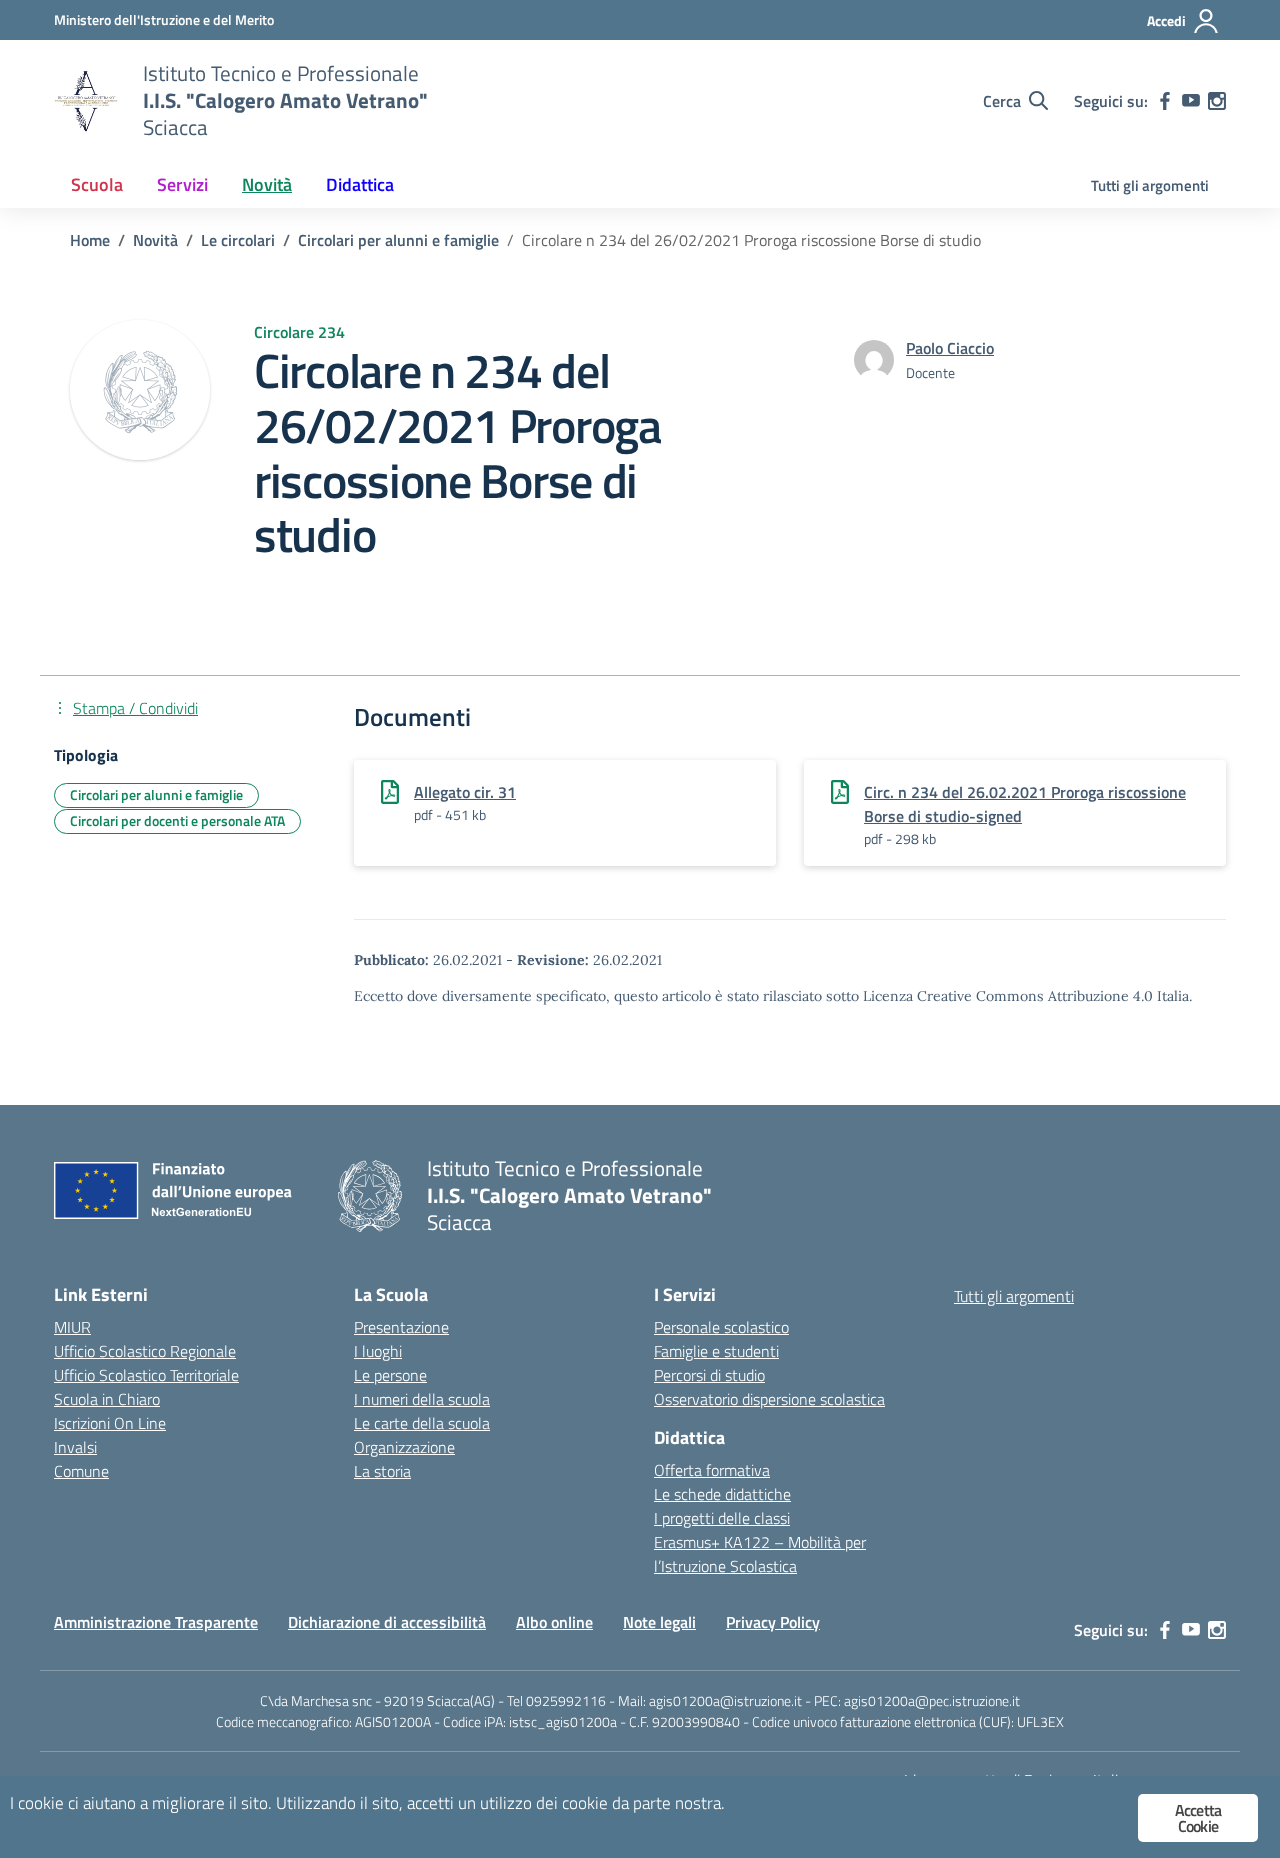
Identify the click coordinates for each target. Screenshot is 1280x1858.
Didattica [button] (360, 184)
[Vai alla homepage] (86, 101)
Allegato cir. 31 (465, 792)
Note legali (659, 1622)
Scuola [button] (97, 184)
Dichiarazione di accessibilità (387, 1622)
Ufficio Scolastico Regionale (145, 1351)
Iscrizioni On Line (110, 1423)
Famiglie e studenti (716, 1351)
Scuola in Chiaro (107, 1399)
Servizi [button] (182, 184)
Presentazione (401, 1327)
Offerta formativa (712, 1470)
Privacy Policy (773, 1622)
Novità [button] (267, 184)
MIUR (72, 1327)
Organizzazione (404, 1447)
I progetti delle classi (722, 1518)
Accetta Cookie (1198, 1818)
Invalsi (75, 1447)
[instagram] (1217, 101)
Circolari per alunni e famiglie (156, 794)
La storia (382, 1471)
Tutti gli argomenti (1150, 185)
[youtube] (1191, 101)
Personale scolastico (721, 1327)
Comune (81, 1471)
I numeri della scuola (422, 1399)
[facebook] (1165, 101)
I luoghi (378, 1351)
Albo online (554, 1622)
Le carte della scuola (422, 1423)
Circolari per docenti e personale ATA (177, 820)
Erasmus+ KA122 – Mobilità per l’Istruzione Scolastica (760, 1554)
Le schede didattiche (722, 1494)
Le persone (390, 1375)
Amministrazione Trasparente (156, 1622)
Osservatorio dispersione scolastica (769, 1399)
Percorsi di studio (709, 1375)
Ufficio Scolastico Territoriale (146, 1375)
